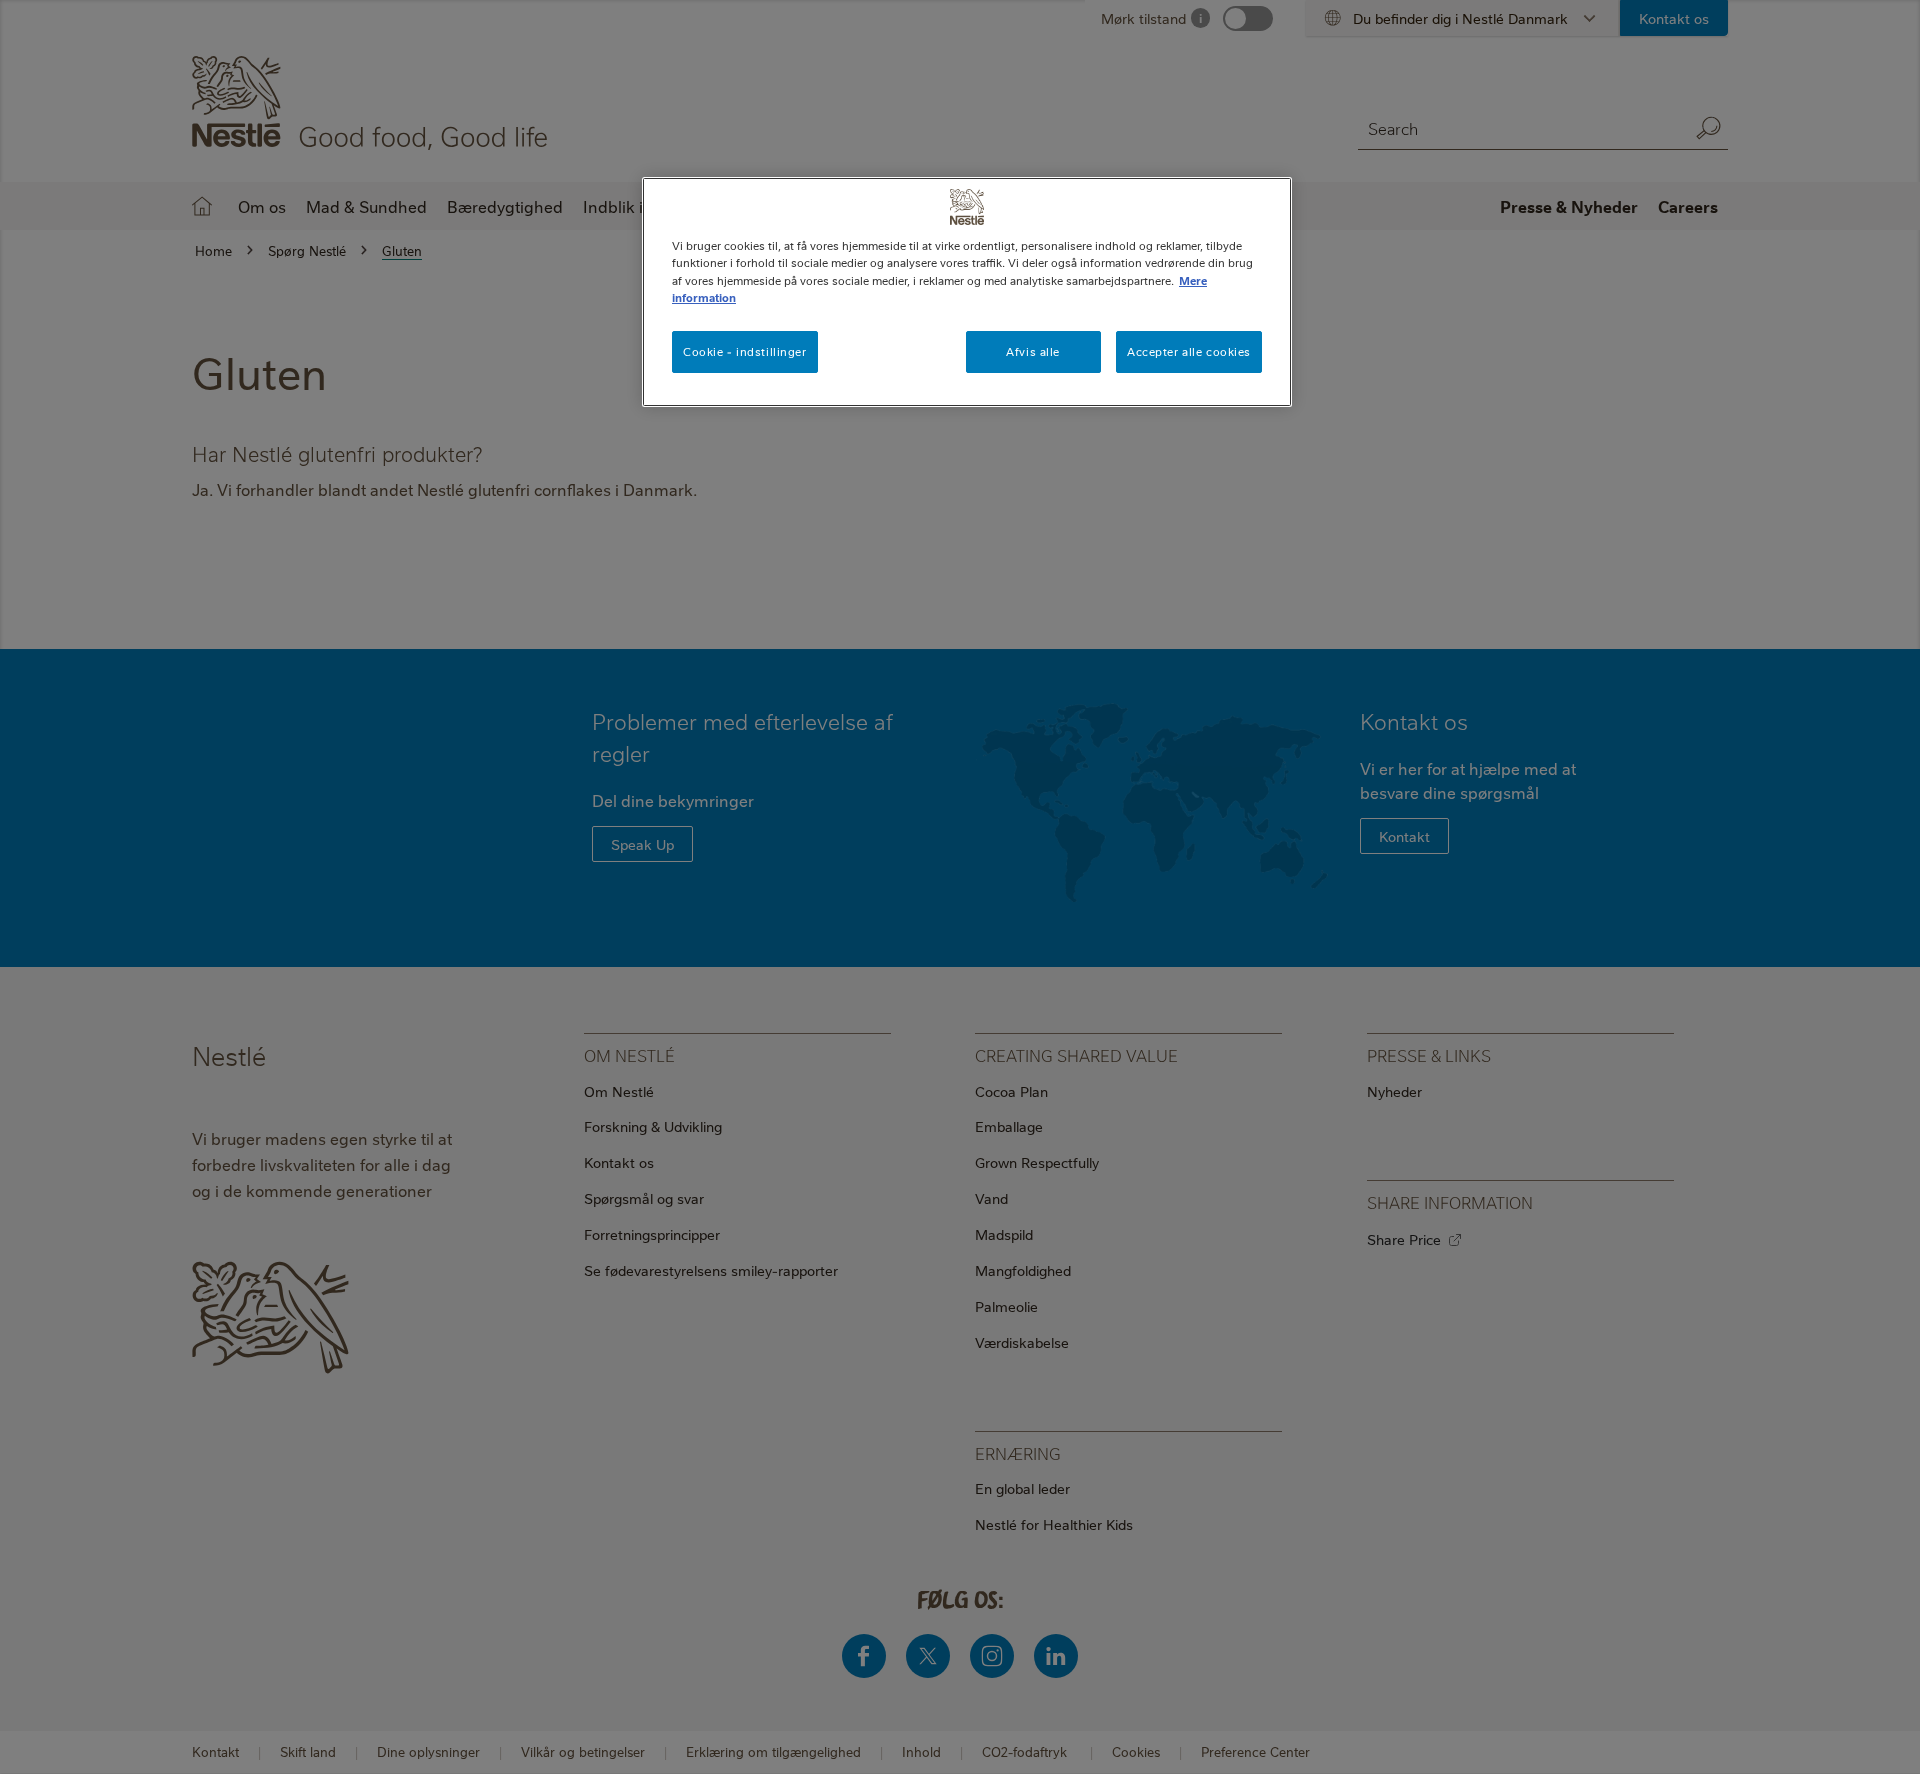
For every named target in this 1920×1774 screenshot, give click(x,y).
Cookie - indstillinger (745, 351)
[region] (967, 291)
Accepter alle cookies (1189, 351)
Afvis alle (1033, 351)
